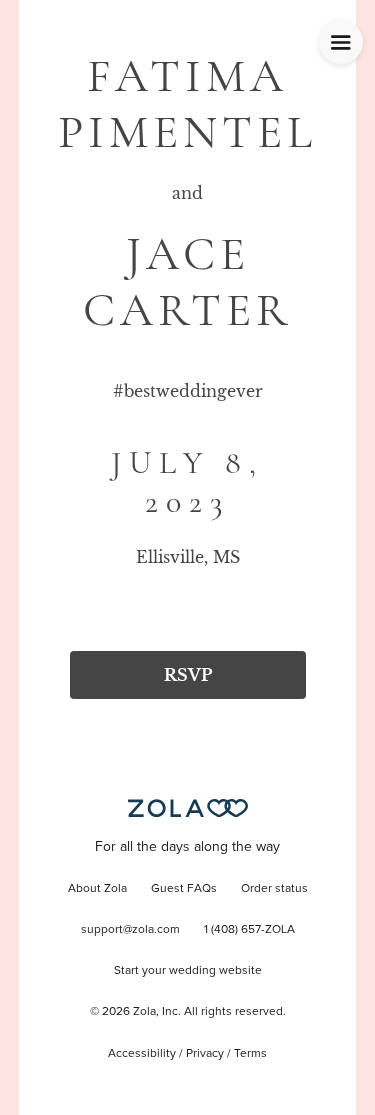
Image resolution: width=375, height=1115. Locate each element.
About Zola (97, 889)
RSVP (188, 675)
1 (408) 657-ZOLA (249, 930)
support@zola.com (130, 930)
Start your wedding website (188, 971)
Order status (274, 889)
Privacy (205, 1054)
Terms (250, 1054)
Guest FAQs (184, 889)
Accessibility (142, 1054)
